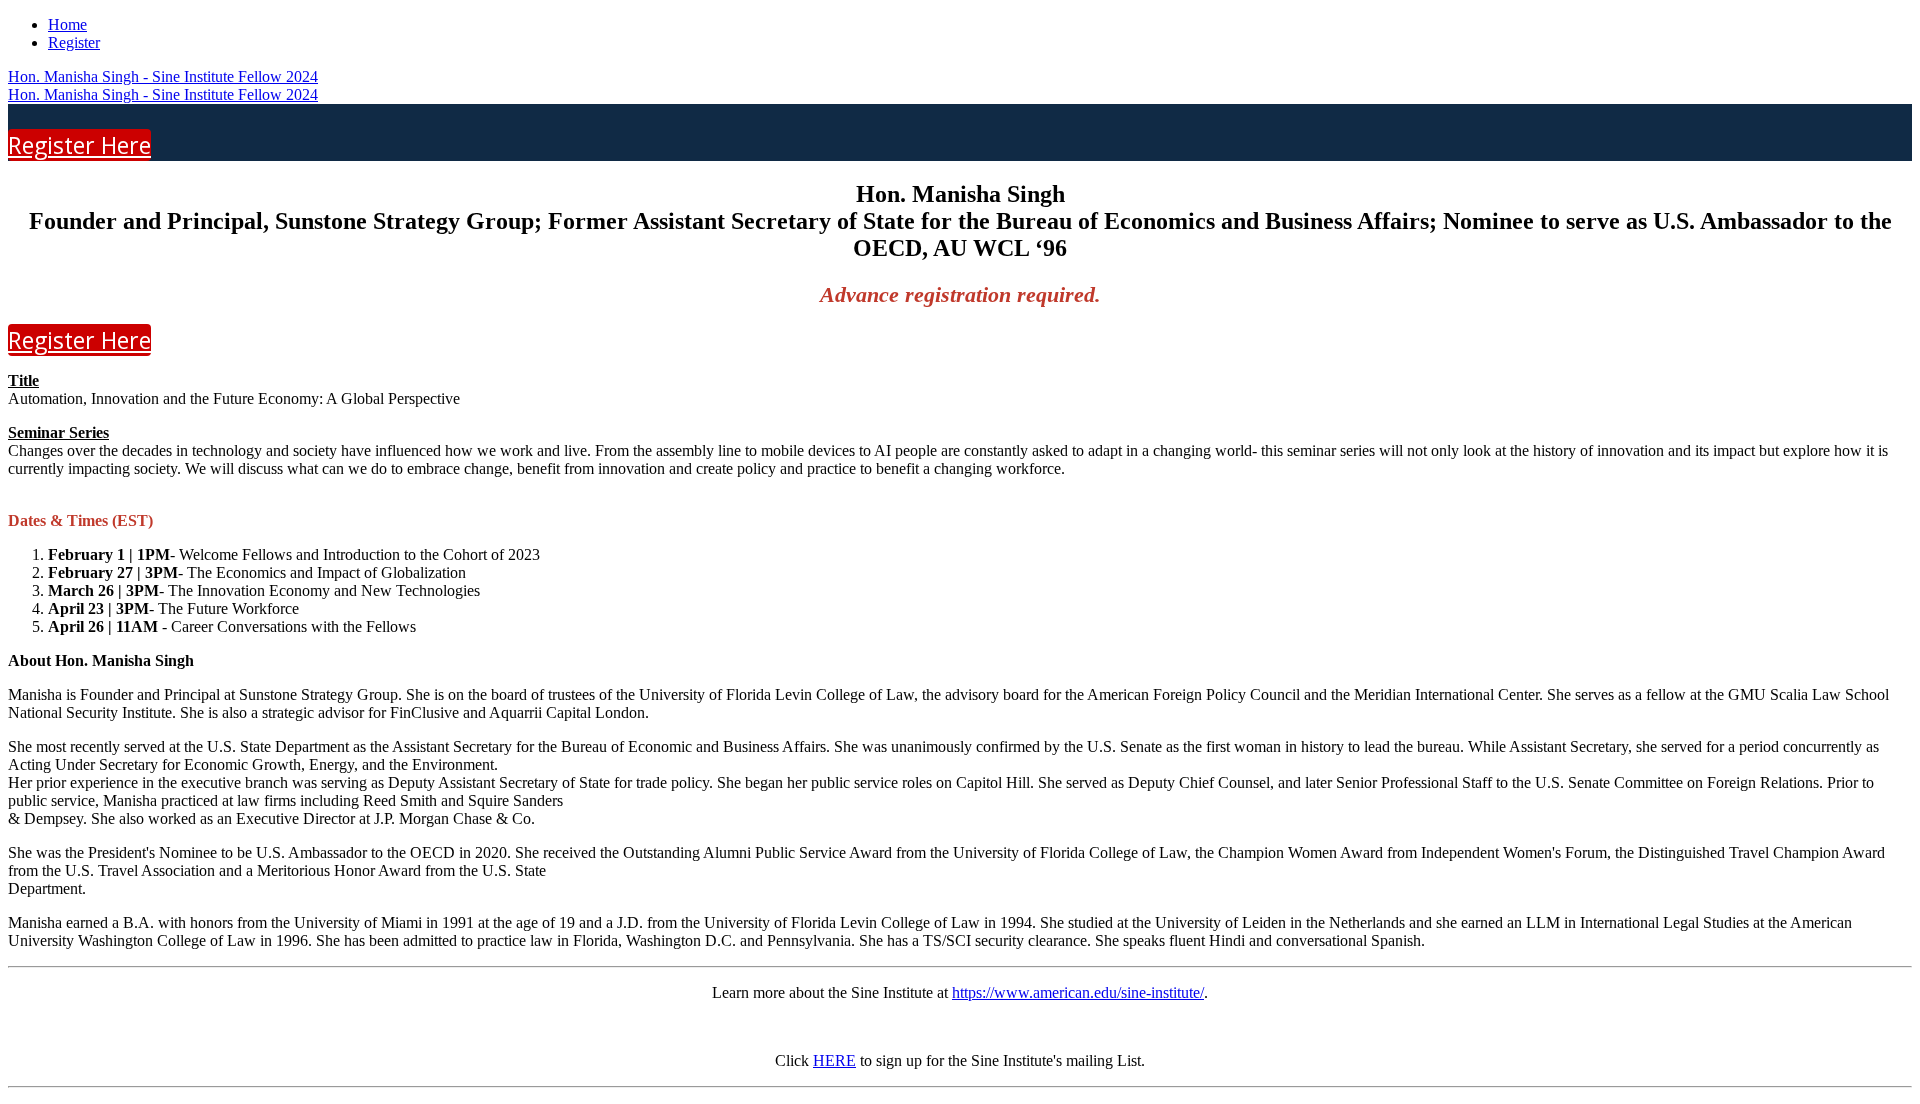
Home (67, 24)
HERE (834, 1060)
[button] (79, 145)
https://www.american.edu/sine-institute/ (1078, 992)
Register (74, 42)
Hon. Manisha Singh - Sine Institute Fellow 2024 (163, 76)
